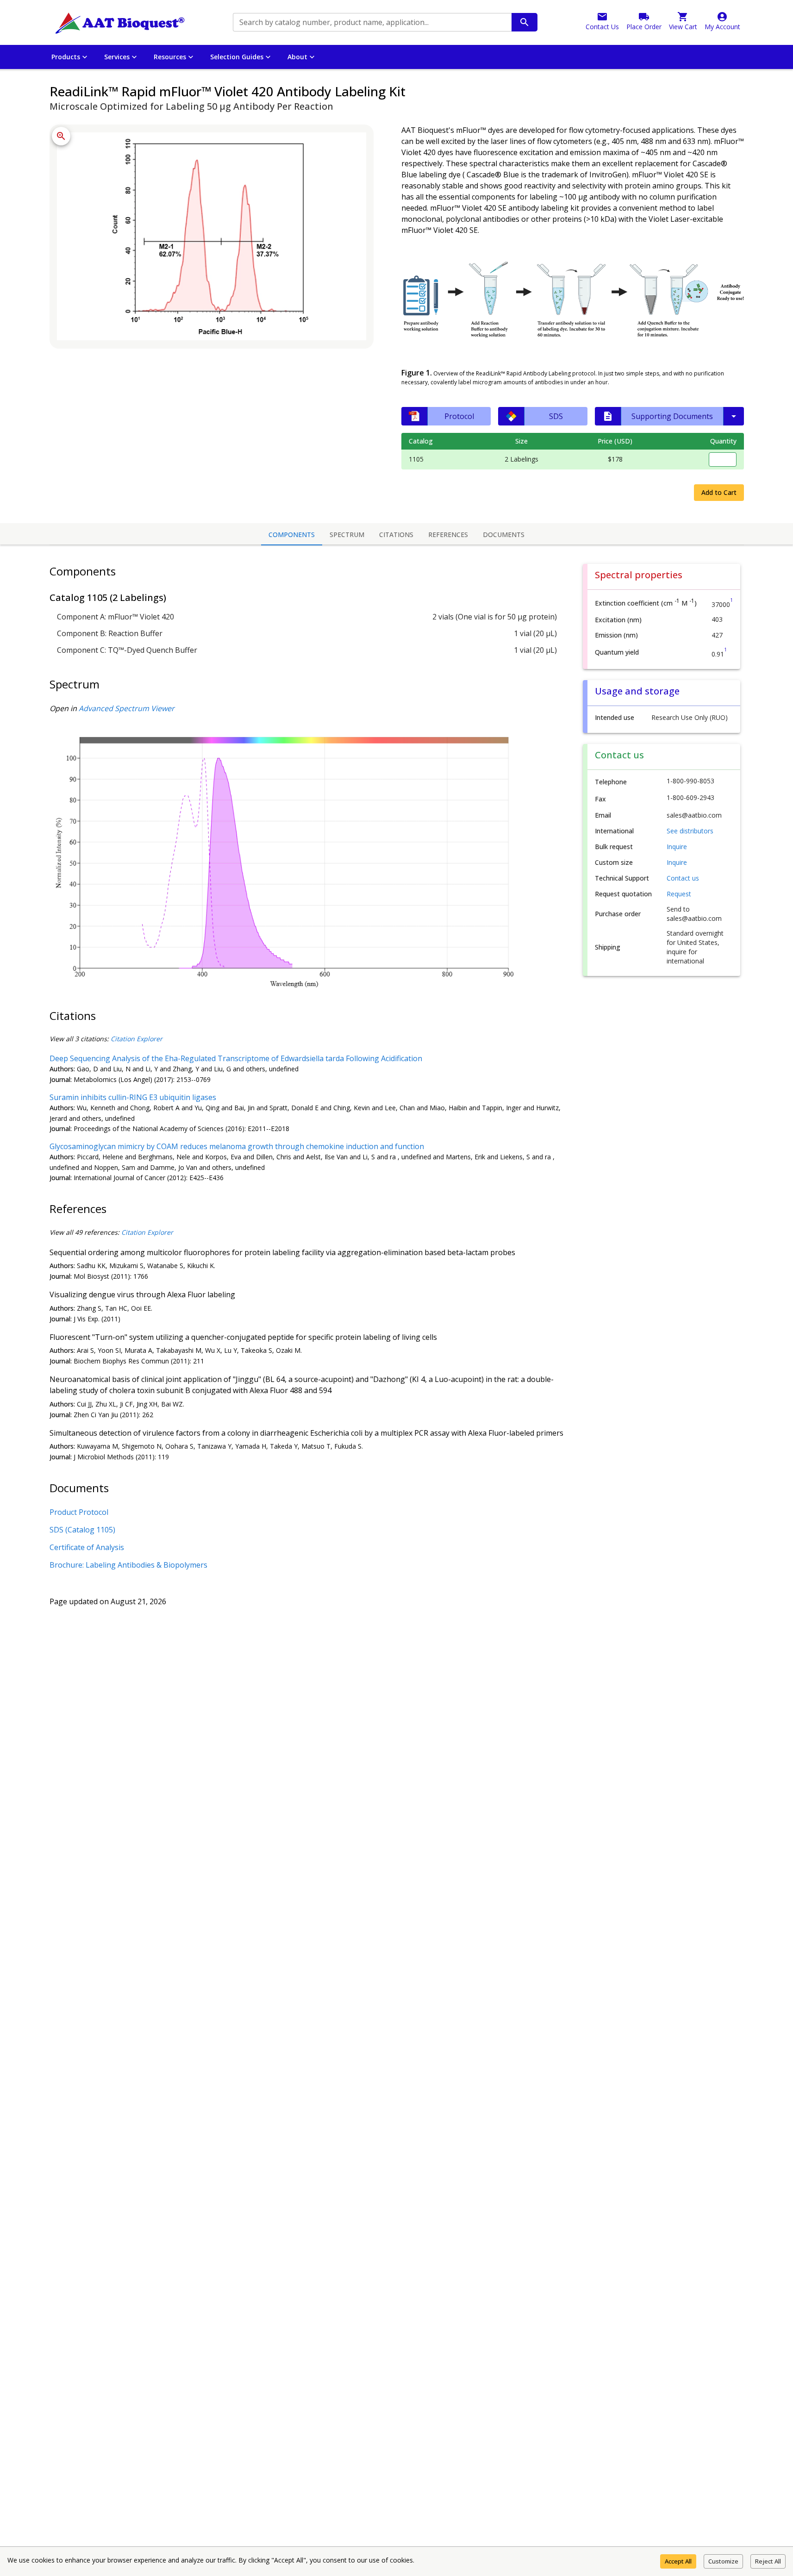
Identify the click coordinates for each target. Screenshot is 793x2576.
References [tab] (448, 535)
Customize (723, 2561)
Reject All (768, 2561)
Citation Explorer (137, 1039)
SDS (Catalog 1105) (82, 1530)
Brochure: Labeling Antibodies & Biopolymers (128, 1565)
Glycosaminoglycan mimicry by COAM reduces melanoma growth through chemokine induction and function (237, 1146)
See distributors (690, 831)
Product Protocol (79, 1512)
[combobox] (372, 22)
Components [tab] (292, 535)
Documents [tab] (504, 535)
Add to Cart (719, 492)
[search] (525, 22)
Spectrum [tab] (347, 535)
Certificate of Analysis (87, 1547)
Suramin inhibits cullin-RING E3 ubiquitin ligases (133, 1097)
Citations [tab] (396, 535)
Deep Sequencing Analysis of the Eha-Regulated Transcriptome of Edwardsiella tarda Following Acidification (236, 1058)
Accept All (678, 2561)
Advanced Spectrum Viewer (127, 708)
